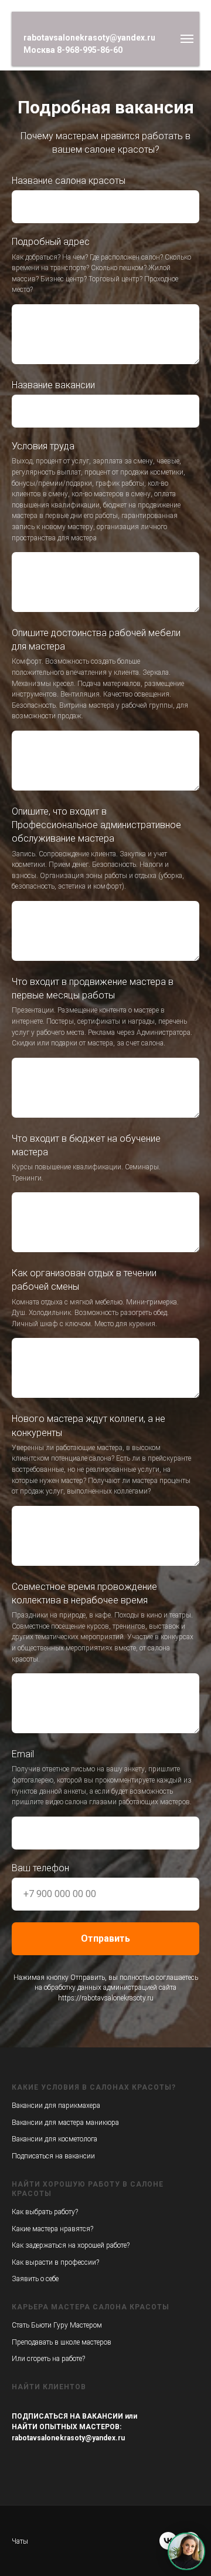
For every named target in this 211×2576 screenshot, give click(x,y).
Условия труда (43, 746)
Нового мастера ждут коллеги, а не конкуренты (89, 1725)
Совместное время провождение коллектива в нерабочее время (84, 1893)
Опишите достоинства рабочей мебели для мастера (96, 939)
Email (23, 2054)
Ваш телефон (40, 2168)
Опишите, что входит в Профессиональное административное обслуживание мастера (96, 1124)
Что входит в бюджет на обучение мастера (86, 1445)
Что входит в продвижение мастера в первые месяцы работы (93, 1288)
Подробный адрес (51, 541)
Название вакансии (53, 685)
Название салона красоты (69, 480)
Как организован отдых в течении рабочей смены (84, 1579)
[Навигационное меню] (187, 39)
